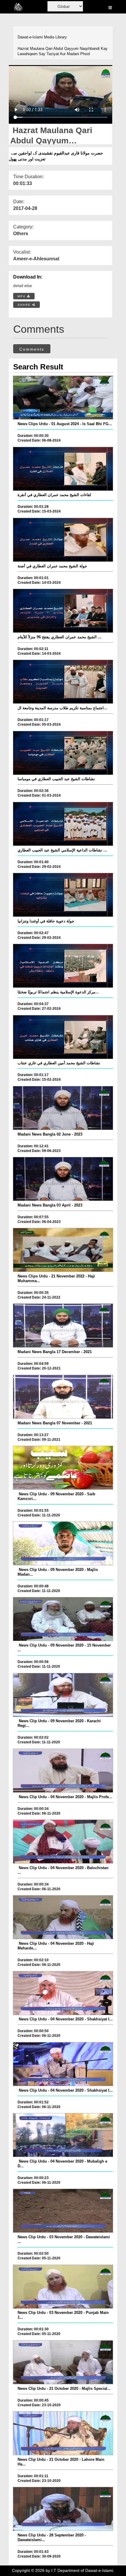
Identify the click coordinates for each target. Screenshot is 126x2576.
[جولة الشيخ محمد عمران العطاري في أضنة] (63, 540)
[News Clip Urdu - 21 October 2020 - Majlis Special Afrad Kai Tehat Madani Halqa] (63, 2362)
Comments (32, 349)
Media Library (55, 37)
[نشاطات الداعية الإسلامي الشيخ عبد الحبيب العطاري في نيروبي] (63, 824)
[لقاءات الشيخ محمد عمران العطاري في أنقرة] (63, 469)
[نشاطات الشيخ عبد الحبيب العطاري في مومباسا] (63, 753)
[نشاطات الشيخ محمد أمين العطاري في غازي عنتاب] (63, 1037)
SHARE (25, 305)
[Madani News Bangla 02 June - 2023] (63, 1108)
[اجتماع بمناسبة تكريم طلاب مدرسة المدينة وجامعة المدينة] (63, 682)
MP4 (22, 296)
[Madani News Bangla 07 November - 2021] (63, 1397)
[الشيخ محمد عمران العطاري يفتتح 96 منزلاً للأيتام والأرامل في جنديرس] (63, 611)
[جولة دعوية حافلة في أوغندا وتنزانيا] (63, 895)
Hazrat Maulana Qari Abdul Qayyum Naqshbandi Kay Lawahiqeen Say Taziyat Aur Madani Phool (63, 51)
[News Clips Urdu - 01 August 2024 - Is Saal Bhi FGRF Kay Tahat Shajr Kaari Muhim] (63, 398)
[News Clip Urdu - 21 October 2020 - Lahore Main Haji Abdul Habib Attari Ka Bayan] (63, 2433)
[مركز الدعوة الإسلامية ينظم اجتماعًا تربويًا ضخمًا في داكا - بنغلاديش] (63, 966)
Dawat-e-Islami (30, 37)
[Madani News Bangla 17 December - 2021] (63, 1326)
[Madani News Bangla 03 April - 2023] (63, 1179)
